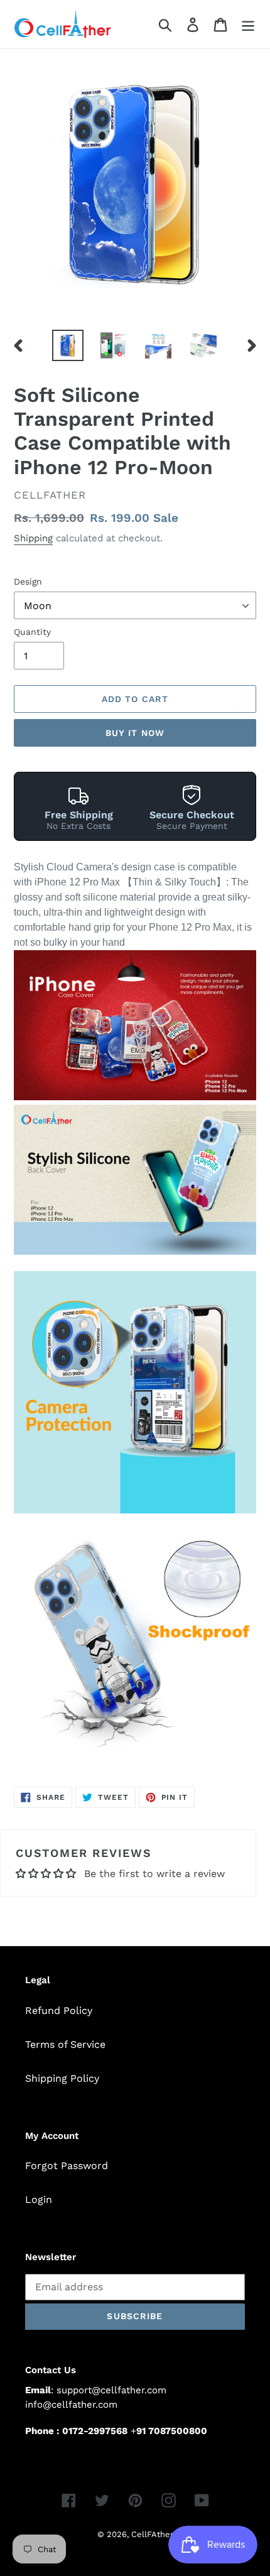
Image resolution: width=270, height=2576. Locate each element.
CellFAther (152, 2534)
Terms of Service (65, 2044)
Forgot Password (67, 2166)
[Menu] (248, 24)
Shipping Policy (62, 2078)
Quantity (32, 632)
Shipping (33, 538)
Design (28, 582)
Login (39, 2200)
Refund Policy (59, 2010)
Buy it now (135, 733)
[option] (68, 345)
